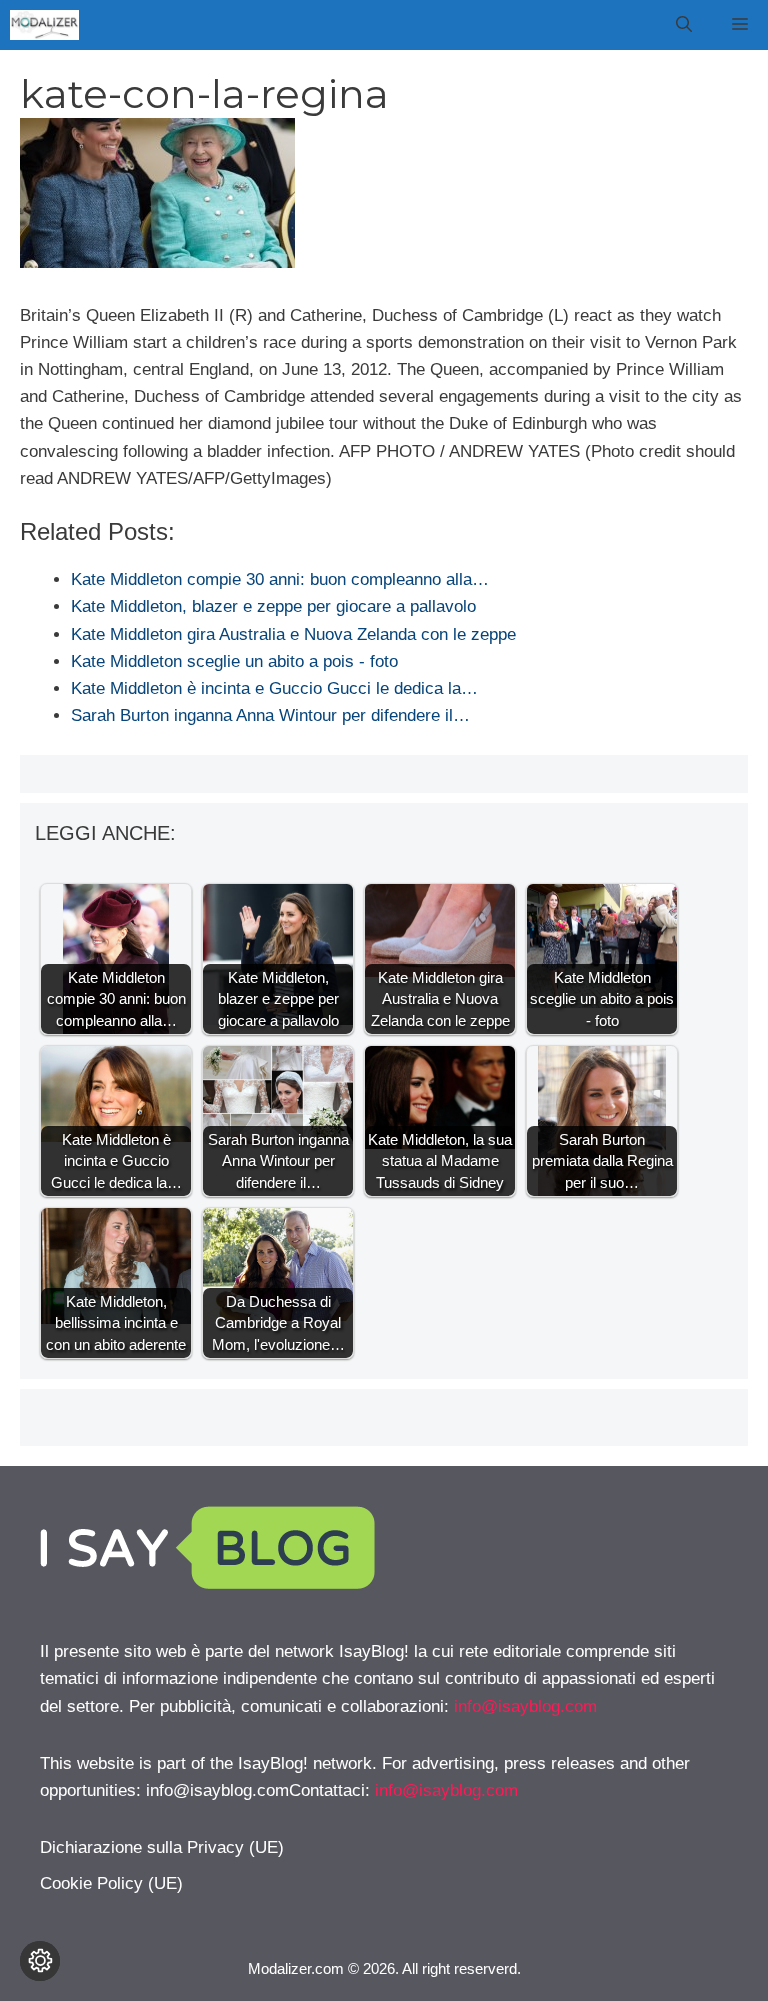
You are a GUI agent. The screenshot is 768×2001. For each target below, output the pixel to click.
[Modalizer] (44, 25)
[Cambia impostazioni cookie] (40, 1961)
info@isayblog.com (525, 1706)
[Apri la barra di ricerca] (684, 25)
